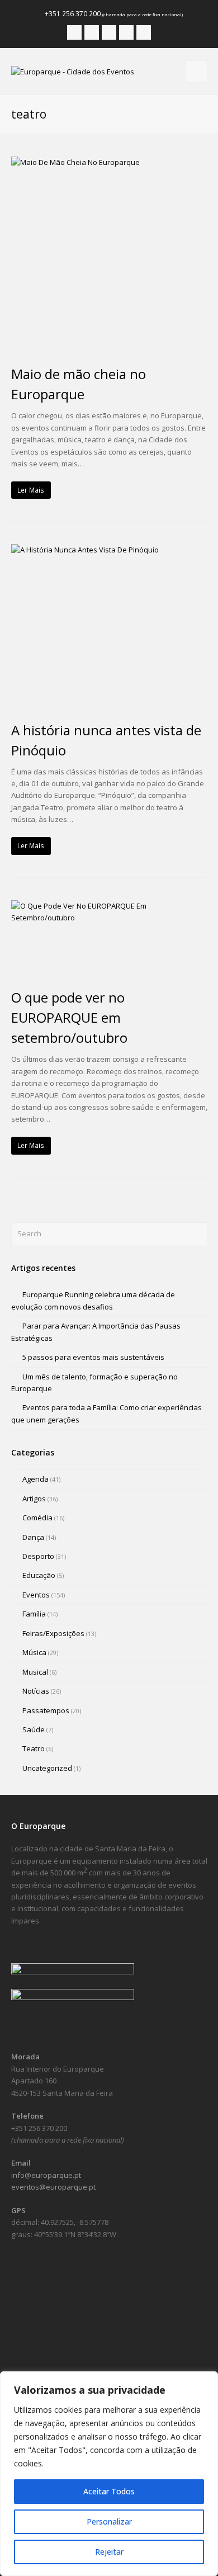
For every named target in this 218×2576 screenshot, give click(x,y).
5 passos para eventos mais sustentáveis (93, 1357)
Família (34, 1614)
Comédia (37, 1518)
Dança (33, 1537)
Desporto (38, 1556)
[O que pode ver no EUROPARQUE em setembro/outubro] (109, 939)
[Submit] (197, 1234)
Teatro (34, 1748)
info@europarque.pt (46, 2175)
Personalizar (109, 2521)
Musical (35, 1672)
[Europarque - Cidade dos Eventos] (73, 71)
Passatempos (46, 1710)
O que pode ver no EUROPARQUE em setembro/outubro (69, 1017)
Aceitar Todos (109, 2491)
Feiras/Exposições (53, 1633)
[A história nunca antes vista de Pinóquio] (109, 626)
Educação (39, 1575)
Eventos (36, 1595)
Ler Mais (31, 490)
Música (34, 1652)
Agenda (35, 1479)
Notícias (36, 1691)
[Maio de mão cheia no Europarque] (109, 255)
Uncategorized (47, 1768)
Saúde (34, 1729)
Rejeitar (109, 2552)
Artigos (34, 1499)
